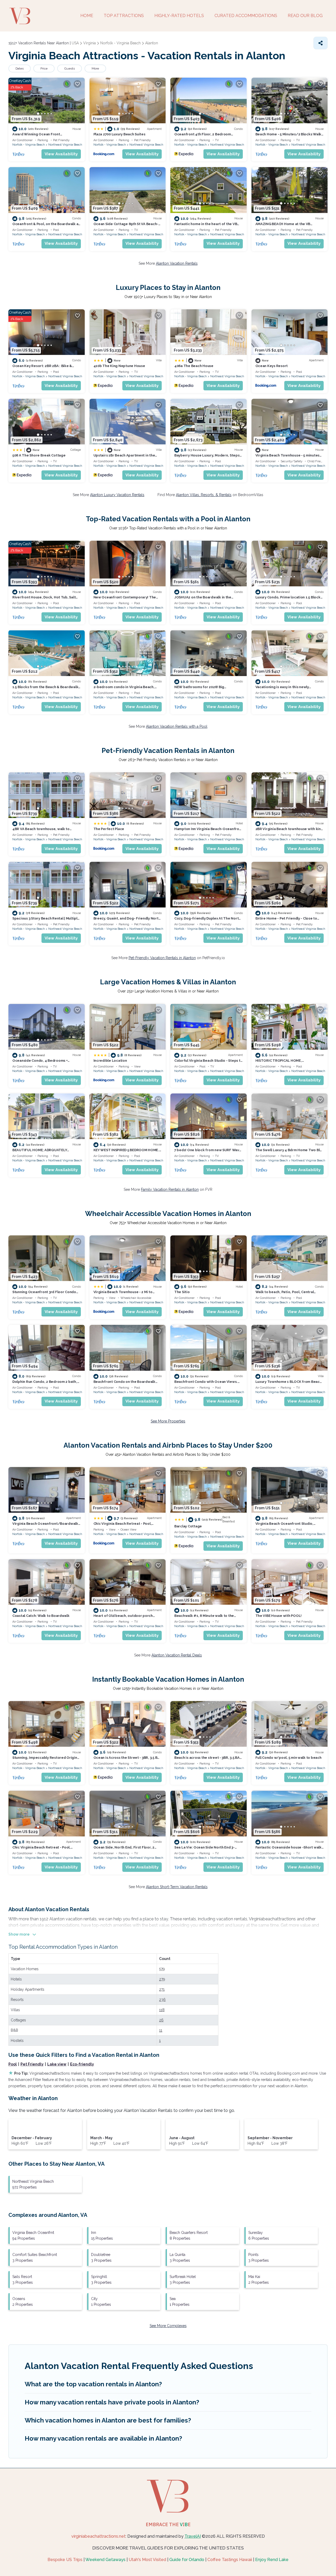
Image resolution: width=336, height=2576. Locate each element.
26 (161, 2020)
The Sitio (182, 1292)
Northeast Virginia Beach (65, 145)
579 (162, 1969)
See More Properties (168, 1421)
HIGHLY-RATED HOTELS (179, 16)
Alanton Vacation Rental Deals (177, 1655)
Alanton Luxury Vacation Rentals (117, 495)
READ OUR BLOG (305, 16)
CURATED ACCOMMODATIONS (246, 16)
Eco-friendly (82, 2064)
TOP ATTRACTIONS (124, 16)
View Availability (61, 154)
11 (161, 2030)
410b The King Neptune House (119, 366)
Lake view (57, 2064)
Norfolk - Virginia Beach (29, 145)
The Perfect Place (109, 829)
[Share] (321, 43)
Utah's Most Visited (147, 2560)
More (95, 68)
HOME (87, 16)
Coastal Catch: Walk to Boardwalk (41, 1616)
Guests (70, 68)
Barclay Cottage (188, 1526)
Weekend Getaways (105, 2560)
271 (162, 1989)
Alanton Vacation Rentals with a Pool (177, 726)
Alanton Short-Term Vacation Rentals (177, 1887)
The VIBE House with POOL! (279, 1616)
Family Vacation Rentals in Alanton (170, 1189)
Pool (13, 2064)
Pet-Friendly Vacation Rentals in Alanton (162, 958)
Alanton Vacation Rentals (177, 263)
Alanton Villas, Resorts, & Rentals (204, 495)
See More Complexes (168, 2326)
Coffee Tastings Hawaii (230, 2560)
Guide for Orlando (187, 2560)
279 (162, 1979)
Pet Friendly (32, 2064)
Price (44, 68)
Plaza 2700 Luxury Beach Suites (119, 134)
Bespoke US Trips (65, 2560)
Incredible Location (110, 1061)
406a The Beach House (194, 366)
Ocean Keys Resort (272, 366)
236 (162, 2000)
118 (162, 2010)
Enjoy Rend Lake (272, 2560)
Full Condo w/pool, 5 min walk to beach (288, 1758)
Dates (20, 68)
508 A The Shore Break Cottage (39, 455)
